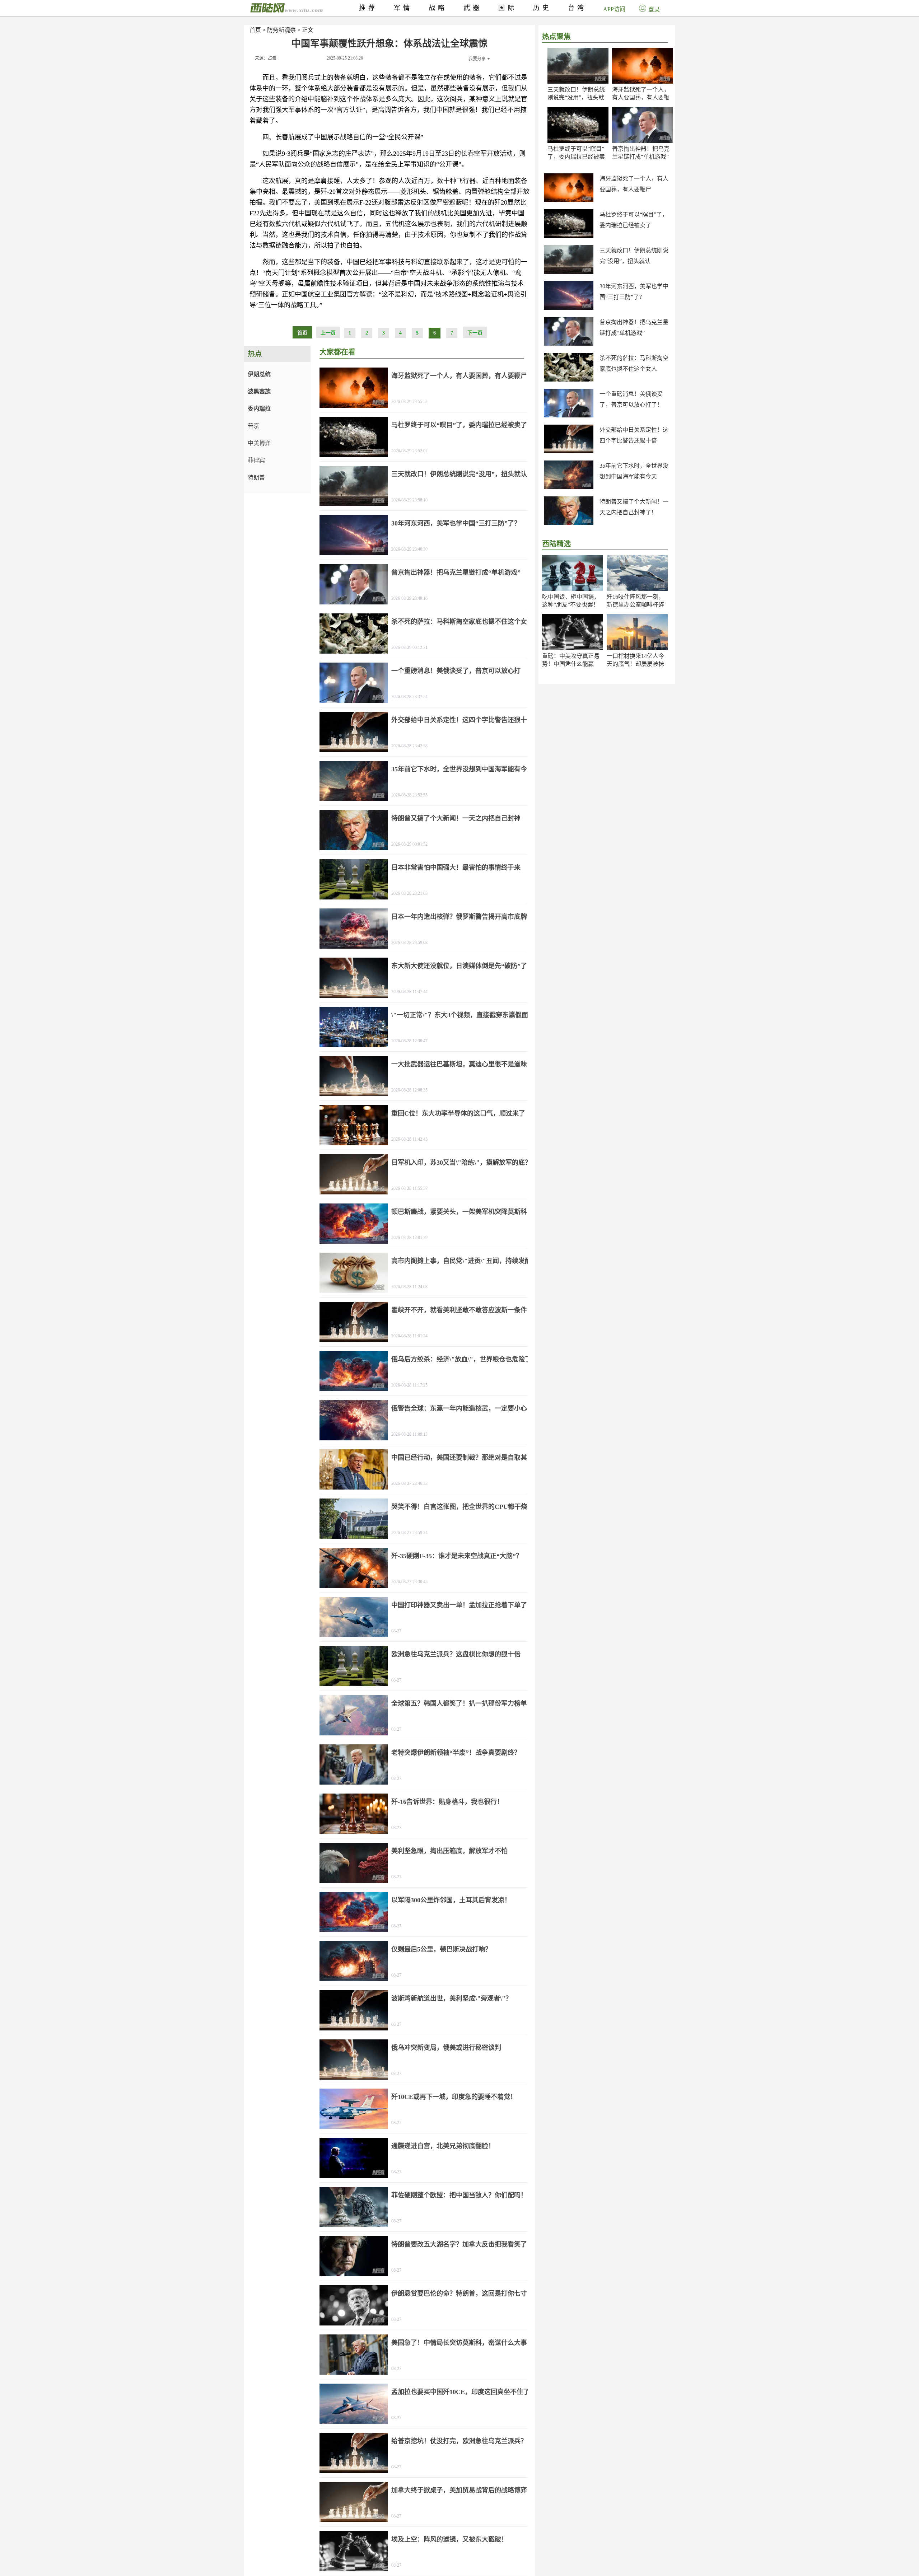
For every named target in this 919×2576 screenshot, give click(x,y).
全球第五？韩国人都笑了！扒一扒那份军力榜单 (459, 1703)
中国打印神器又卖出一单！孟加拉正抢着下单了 (459, 1605)
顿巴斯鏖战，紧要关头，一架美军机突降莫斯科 (459, 1212)
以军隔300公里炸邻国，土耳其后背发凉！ (451, 1900)
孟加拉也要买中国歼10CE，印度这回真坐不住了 (460, 2392)
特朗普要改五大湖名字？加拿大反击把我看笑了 (459, 2244)
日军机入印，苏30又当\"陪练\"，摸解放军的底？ (461, 1163)
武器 (473, 8)
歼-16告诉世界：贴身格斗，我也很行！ (447, 1802)
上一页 (328, 333)
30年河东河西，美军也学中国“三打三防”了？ (456, 523)
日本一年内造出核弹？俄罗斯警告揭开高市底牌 (459, 917)
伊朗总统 (259, 374)
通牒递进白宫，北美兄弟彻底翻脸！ (443, 2146)
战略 (438, 8)
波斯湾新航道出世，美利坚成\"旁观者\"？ (452, 1998)
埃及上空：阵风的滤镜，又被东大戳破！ (449, 2539)
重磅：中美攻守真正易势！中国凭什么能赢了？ (571, 664)
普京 (253, 426)
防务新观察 (281, 30)
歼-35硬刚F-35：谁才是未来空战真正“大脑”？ (457, 1556)
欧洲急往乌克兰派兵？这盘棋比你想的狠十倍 (456, 1654)
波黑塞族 (259, 391)
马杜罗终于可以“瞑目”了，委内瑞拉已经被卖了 (576, 157)
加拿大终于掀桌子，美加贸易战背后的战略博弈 (459, 2490)
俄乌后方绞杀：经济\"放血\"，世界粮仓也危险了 (461, 1359)
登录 (654, 10)
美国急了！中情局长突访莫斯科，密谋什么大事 (459, 2343)
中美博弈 (259, 443)
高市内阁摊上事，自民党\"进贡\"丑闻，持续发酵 (461, 1261)
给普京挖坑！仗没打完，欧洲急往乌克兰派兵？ (459, 2441)
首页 (255, 30)
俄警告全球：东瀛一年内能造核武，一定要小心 (459, 1408)
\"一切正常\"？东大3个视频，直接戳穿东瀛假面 (460, 1015)
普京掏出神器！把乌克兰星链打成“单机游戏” (456, 572)
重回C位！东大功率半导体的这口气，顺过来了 (458, 1113)
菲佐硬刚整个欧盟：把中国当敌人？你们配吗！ (459, 2195)
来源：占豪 (266, 58)
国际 (508, 8)
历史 (542, 8)
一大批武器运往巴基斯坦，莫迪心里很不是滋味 (459, 1064)
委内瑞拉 (259, 409)
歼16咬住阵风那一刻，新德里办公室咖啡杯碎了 (635, 605)
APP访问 (614, 9)
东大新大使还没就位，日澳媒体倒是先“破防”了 (459, 966)
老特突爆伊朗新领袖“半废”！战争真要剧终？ (456, 1753)
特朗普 (256, 478)
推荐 (368, 8)
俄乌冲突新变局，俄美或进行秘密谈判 (446, 2048)
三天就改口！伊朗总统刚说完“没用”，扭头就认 (576, 97)
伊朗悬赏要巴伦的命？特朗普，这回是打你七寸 (459, 2294)
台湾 (577, 8)
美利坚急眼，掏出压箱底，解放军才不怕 (449, 1851)
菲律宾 (256, 460)
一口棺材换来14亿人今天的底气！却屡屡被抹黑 (635, 664)
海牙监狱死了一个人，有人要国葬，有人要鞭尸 (641, 97)
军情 (403, 8)
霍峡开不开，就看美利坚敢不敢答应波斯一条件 (459, 1310)
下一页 (475, 333)
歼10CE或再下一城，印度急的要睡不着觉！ (454, 2097)
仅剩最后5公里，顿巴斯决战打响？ (441, 1949)
